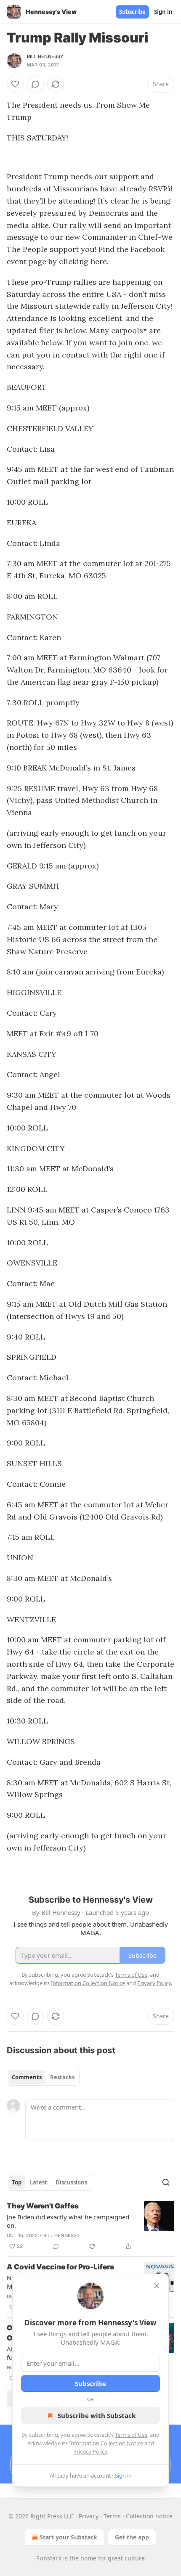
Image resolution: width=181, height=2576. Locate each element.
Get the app (132, 2537)
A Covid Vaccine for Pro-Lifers (60, 2267)
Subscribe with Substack (97, 2415)
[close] (157, 2286)
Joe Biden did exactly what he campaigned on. (68, 2221)
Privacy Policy (90, 2452)
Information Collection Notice (106, 2443)
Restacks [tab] (62, 2077)
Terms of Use (131, 2435)
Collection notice (149, 2516)
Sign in (163, 12)
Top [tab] (17, 2182)
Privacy (89, 2516)
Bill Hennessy (45, 56)
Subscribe (132, 12)
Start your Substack (68, 2537)
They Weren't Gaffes (43, 2206)
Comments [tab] (27, 2077)
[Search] (166, 2182)
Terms (112, 2516)
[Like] (15, 84)
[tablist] (43, 2077)
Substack (49, 2558)
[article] (90, 2226)
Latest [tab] (39, 2182)
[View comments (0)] (35, 84)
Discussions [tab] (71, 2182)
